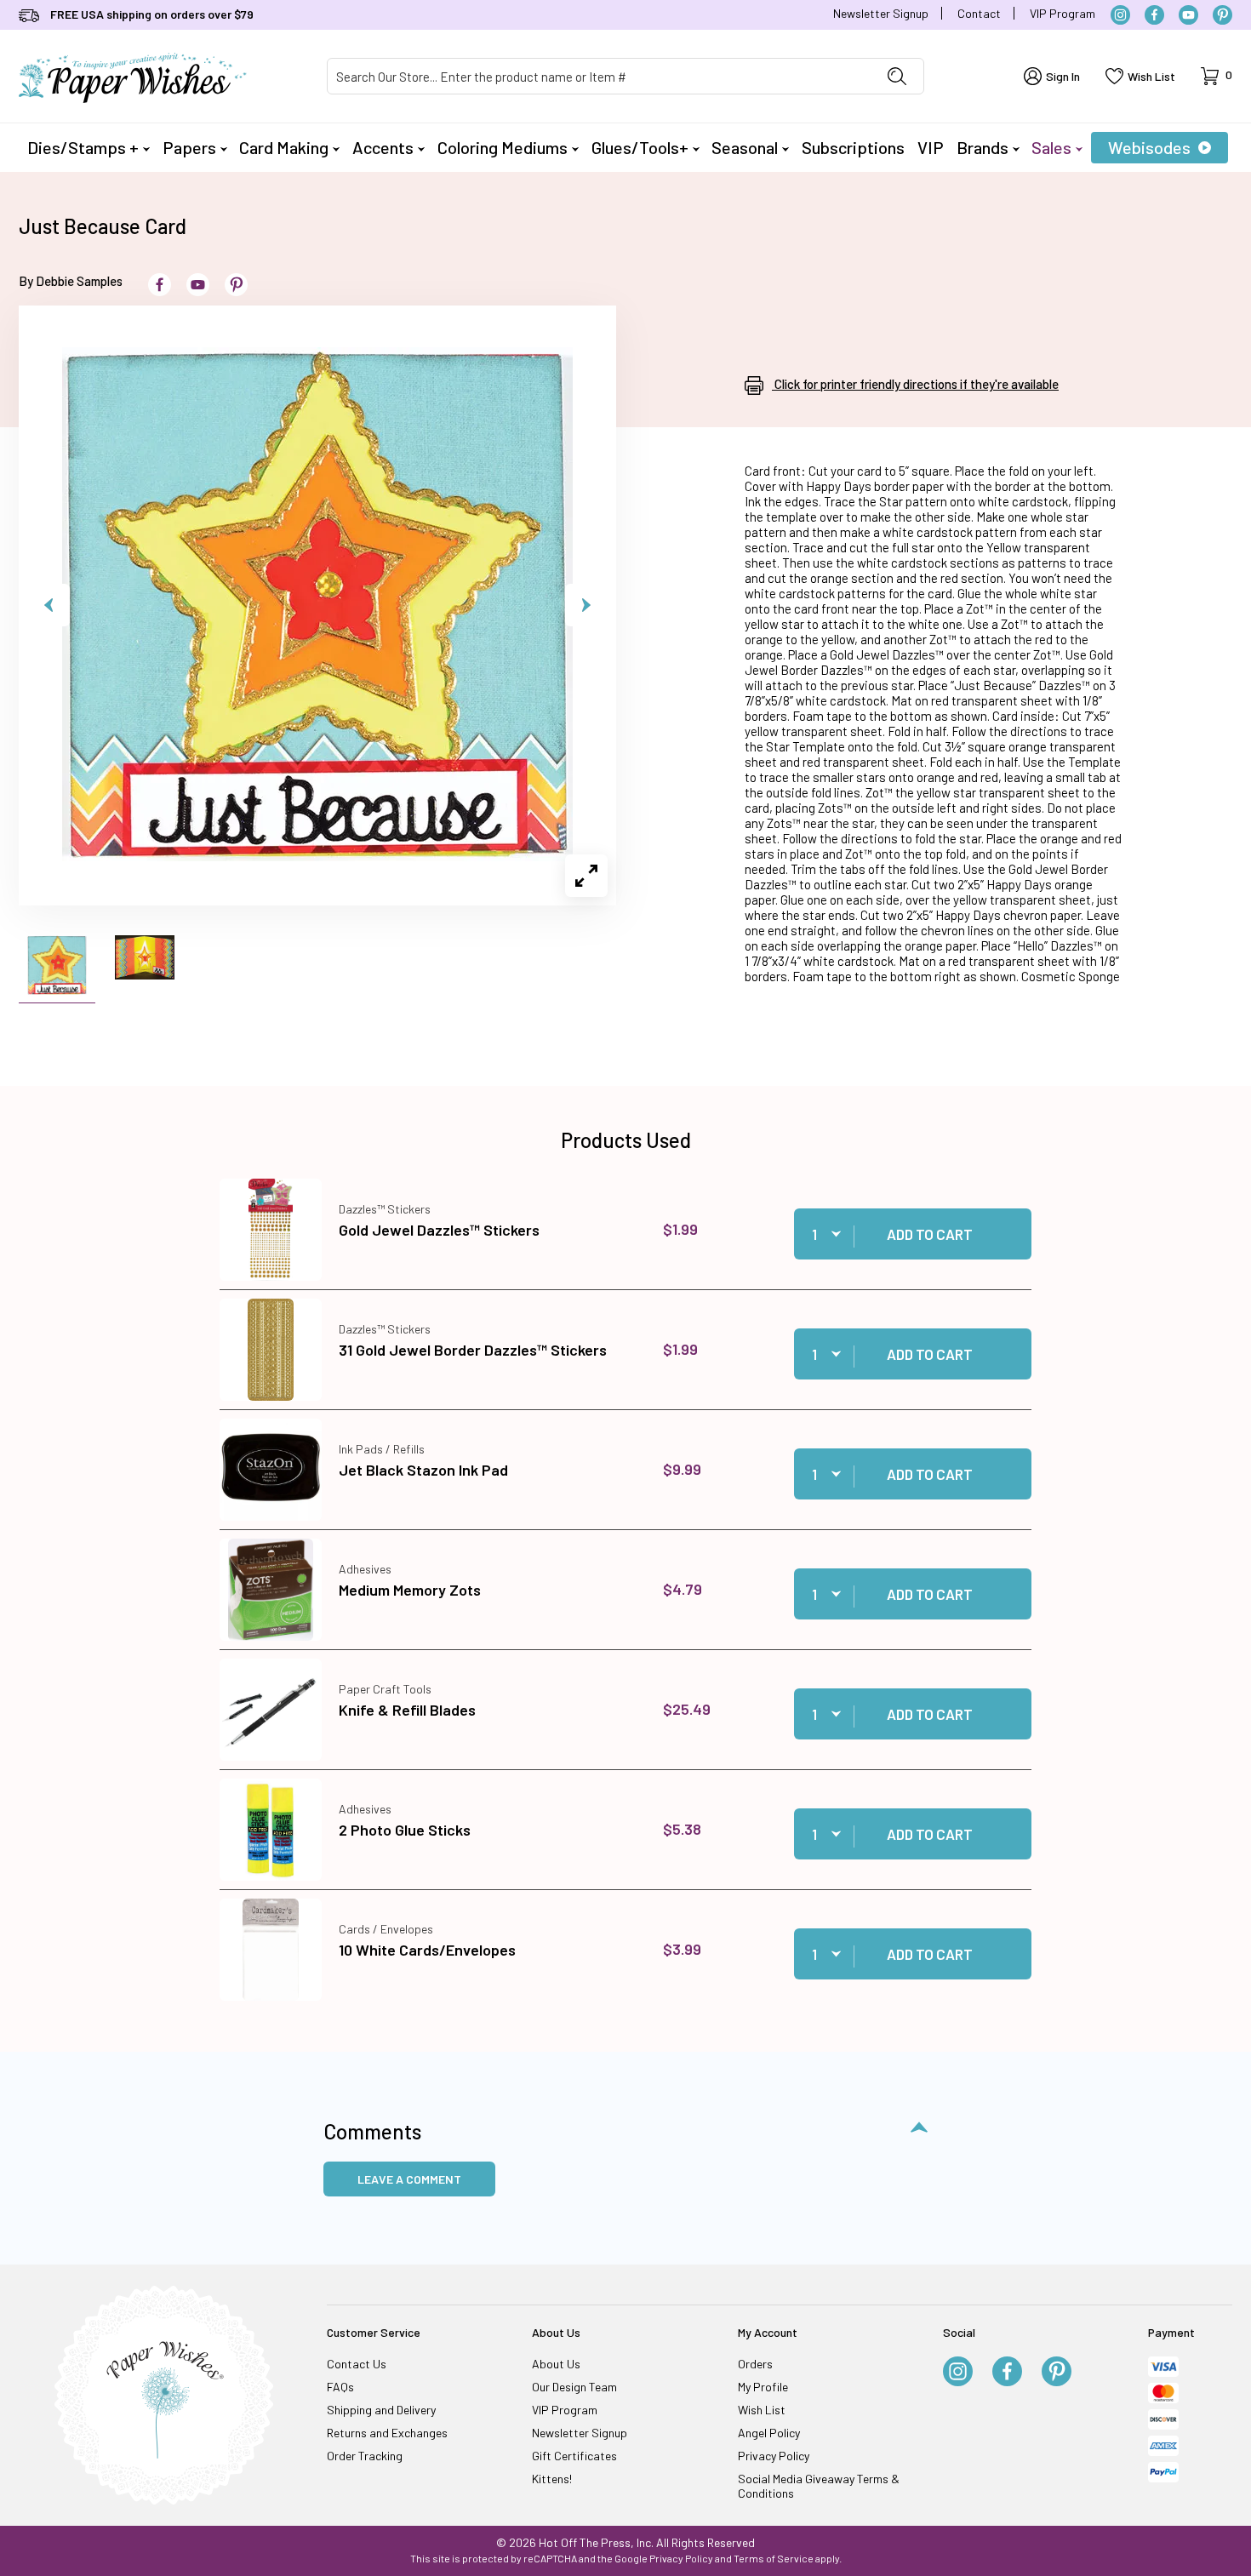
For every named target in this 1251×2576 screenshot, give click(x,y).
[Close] (923, 1014)
